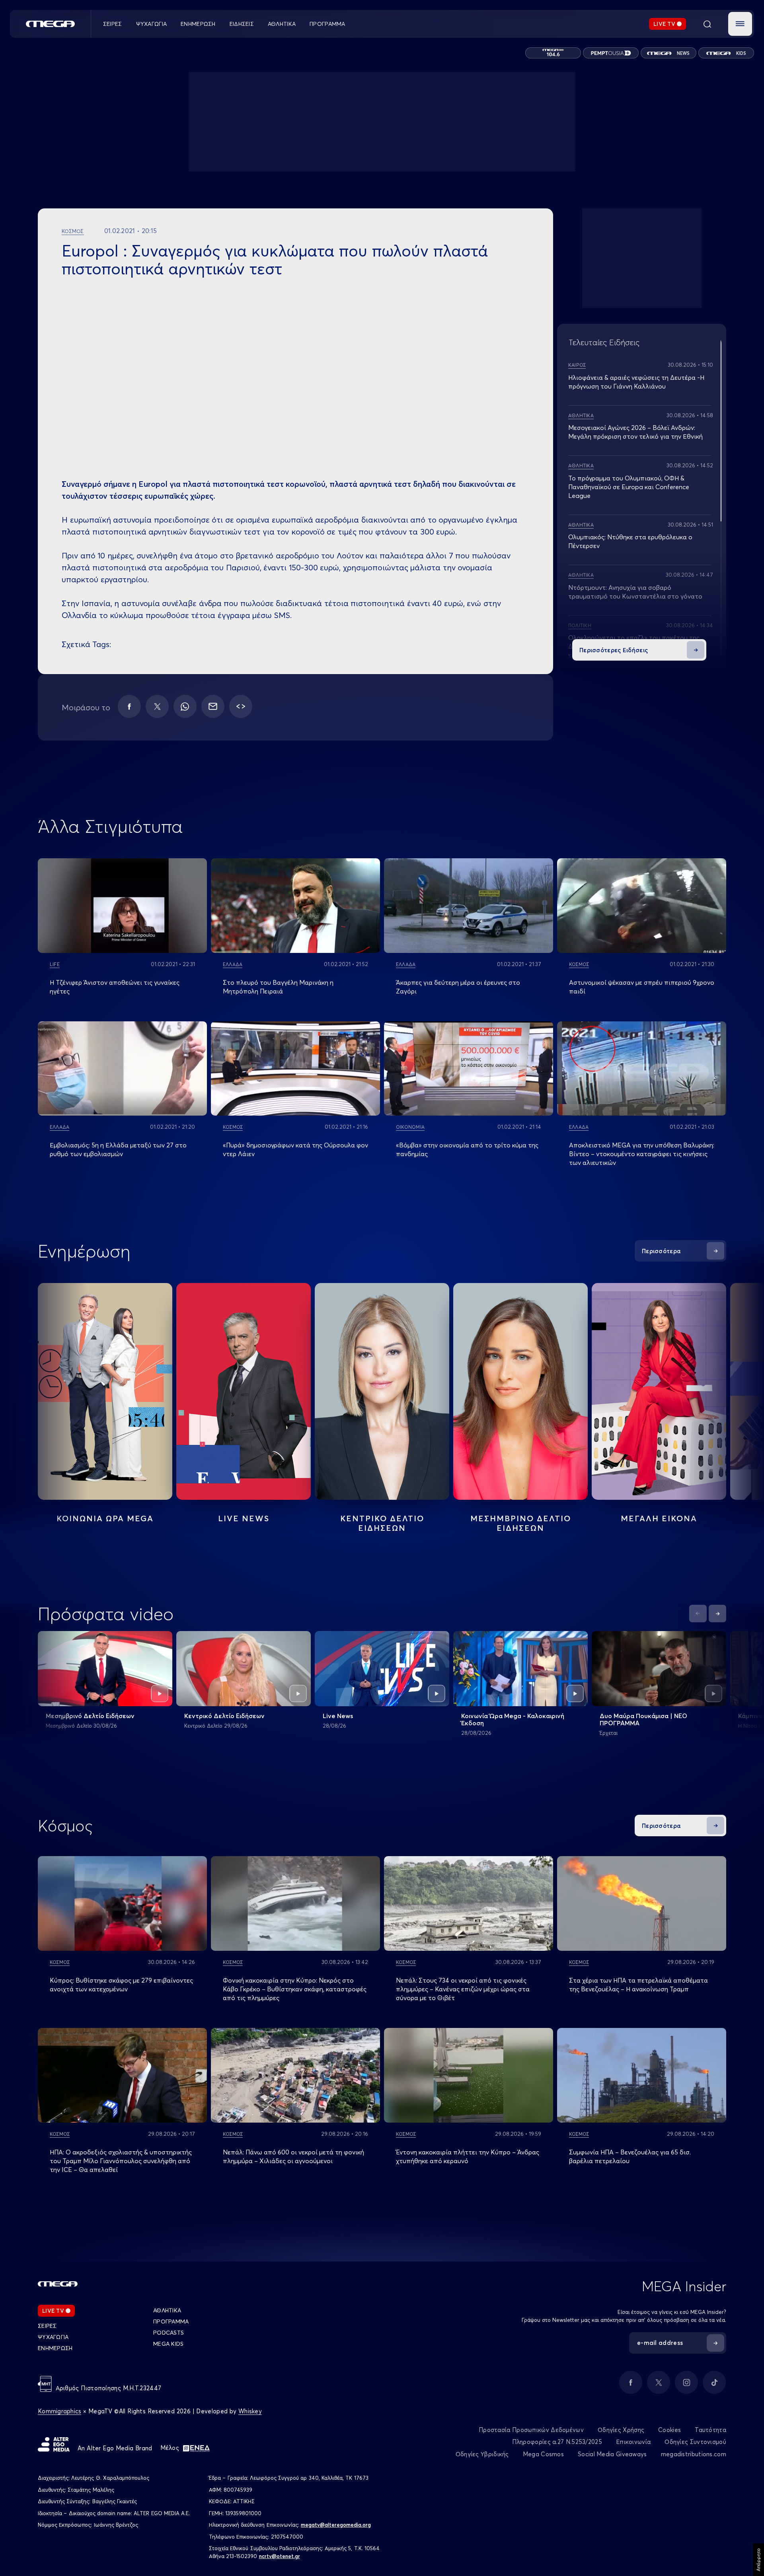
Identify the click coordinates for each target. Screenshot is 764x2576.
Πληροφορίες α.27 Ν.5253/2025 (557, 2442)
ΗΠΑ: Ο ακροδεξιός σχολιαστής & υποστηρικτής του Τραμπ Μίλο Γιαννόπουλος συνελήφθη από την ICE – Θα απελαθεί (121, 2161)
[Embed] (241, 706)
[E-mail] (213, 706)
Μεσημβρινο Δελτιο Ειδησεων (521, 1523)
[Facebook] (129, 706)
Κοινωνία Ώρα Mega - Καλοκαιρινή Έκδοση (513, 1719)
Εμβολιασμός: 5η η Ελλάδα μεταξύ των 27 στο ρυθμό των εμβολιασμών (118, 1149)
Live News (244, 1518)
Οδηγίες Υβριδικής (482, 2454)
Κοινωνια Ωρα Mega (105, 1518)
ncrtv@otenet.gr (280, 2556)
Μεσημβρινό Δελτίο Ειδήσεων (90, 1716)
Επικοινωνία (633, 2442)
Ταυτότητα (710, 2430)
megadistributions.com (694, 2454)
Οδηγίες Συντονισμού (695, 2442)
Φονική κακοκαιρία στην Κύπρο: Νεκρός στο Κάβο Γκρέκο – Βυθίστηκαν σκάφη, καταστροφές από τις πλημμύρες (295, 1989)
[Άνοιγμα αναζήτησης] (707, 24)
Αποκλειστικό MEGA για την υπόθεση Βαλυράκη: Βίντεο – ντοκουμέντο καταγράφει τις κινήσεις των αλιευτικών (642, 1154)
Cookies (669, 2430)
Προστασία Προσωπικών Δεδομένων (531, 2430)
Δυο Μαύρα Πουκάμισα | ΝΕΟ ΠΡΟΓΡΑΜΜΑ (643, 1719)
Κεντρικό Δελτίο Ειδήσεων (224, 1716)
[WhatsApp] (185, 706)
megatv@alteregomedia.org (336, 2525)
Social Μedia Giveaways (612, 2454)
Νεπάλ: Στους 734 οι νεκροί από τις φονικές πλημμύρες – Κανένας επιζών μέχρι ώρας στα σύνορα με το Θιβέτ (463, 1989)
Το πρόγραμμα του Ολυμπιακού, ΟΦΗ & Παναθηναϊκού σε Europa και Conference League (629, 487)
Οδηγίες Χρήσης (621, 2430)
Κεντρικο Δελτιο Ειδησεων (382, 1523)
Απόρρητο (758, 2560)
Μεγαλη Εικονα (659, 1518)
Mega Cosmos (543, 2454)
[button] (740, 24)
